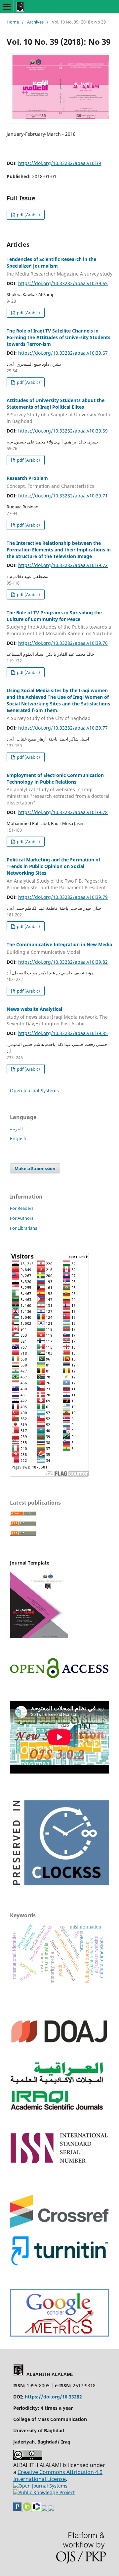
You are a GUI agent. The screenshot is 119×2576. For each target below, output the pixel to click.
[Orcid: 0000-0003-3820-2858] (28, 2509)
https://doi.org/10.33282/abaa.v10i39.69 (63, 431)
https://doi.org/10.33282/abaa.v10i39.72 (63, 565)
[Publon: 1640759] (18, 2509)
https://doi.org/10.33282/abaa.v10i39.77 (63, 728)
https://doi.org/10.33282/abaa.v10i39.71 (63, 496)
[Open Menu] (7, 7)
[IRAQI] (59, 2112)
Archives (35, 22)
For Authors (22, 1218)
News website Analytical (57, 1016)
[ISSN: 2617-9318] (45, 2509)
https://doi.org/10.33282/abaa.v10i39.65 (63, 283)
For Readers (22, 1208)
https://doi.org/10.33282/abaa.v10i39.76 (63, 643)
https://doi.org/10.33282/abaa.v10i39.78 (63, 812)
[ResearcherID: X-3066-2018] (37, 2509)
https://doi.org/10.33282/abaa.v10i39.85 (63, 1033)
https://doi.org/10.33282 (53, 2397)
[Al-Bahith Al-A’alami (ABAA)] (59, 2335)
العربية (16, 1129)
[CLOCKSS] (59, 1888)
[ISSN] (59, 2162)
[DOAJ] (59, 2051)
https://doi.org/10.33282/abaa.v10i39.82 (63, 962)
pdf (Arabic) (28, 215)
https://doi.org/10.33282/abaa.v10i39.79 (63, 897)
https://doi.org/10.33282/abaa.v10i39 (60, 163)
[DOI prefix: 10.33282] (51, 2509)
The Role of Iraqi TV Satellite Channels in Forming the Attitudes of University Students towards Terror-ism (59, 337)
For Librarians (23, 1228)
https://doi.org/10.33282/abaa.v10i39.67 (63, 353)
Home (13, 22)
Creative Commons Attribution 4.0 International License (58, 2475)
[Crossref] (59, 2226)
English (18, 1138)
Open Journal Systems (34, 1090)
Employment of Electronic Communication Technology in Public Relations (58, 789)
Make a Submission (35, 1168)
